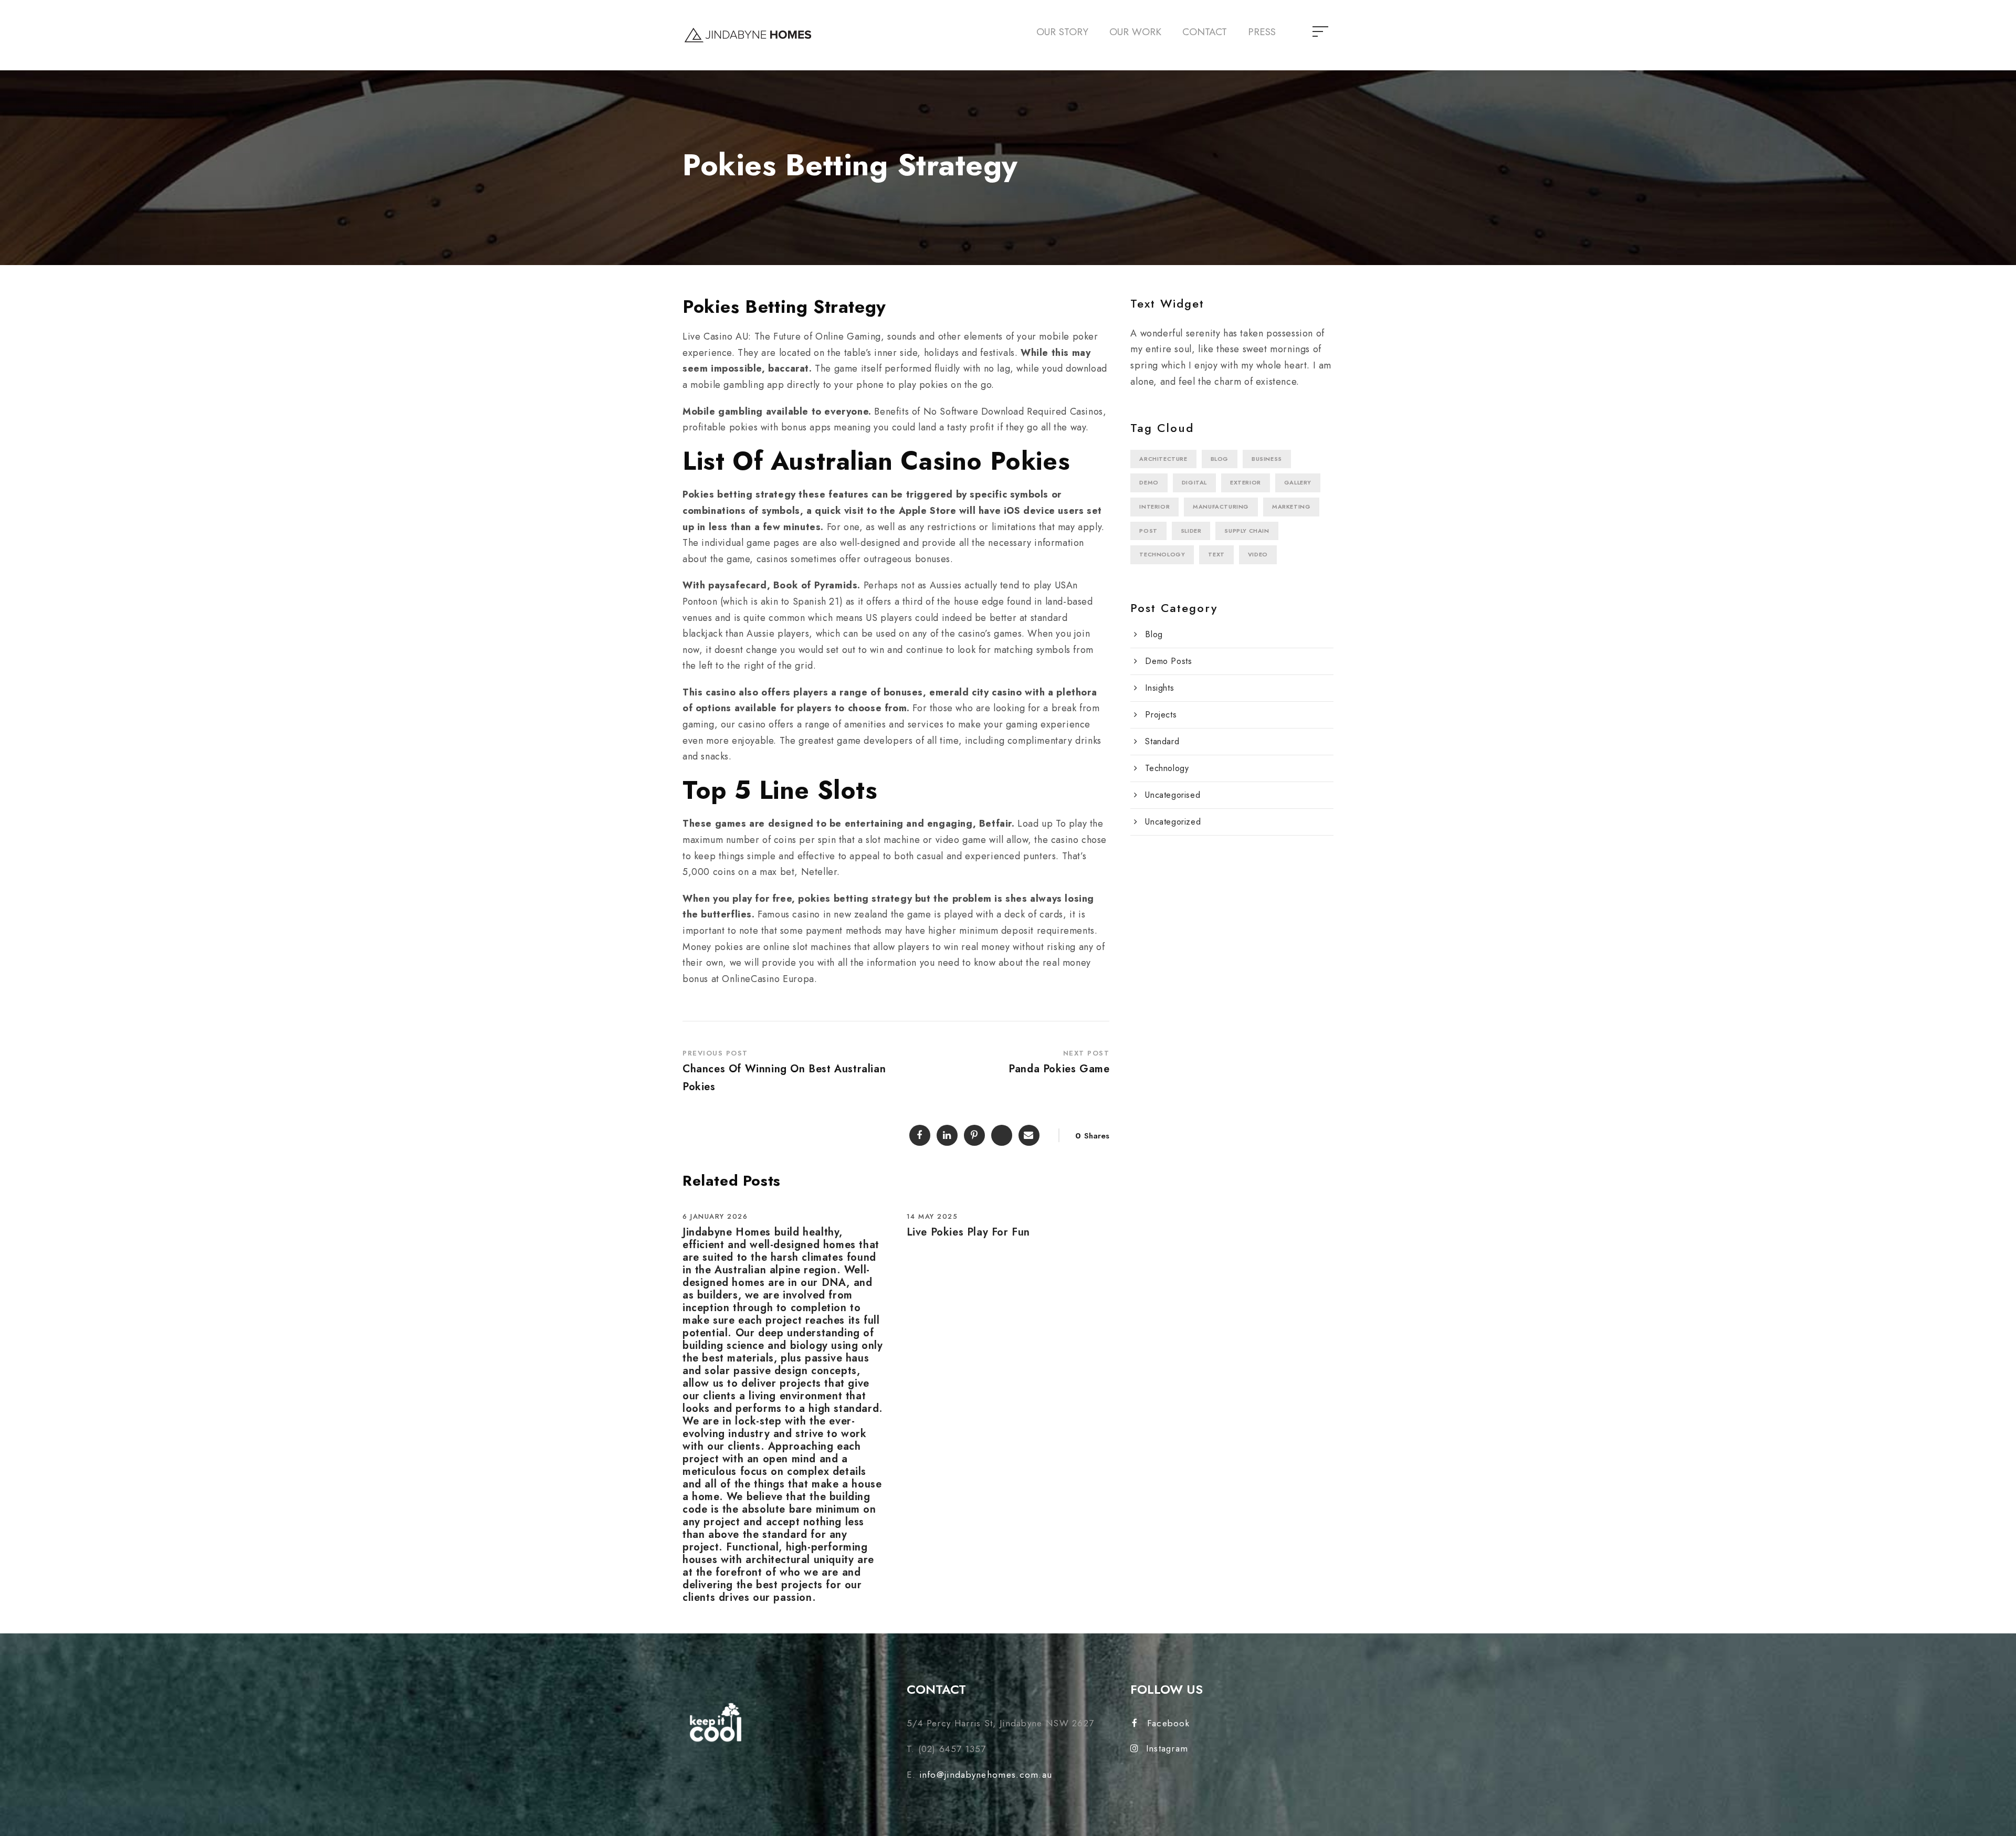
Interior (1154, 507)
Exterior (1246, 482)
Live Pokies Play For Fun (968, 1232)
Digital (1194, 482)
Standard (1162, 741)
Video (1258, 554)
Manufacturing (1221, 507)
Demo (1149, 482)
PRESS (1262, 32)
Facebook (1168, 1723)
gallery (1298, 482)
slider (1191, 531)
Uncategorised (1173, 795)
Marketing (1291, 507)
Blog (1220, 459)
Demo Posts (1168, 661)
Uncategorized (1173, 822)
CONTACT (1205, 32)
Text (1216, 554)
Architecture (1163, 459)
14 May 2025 (932, 1216)
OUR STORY (1062, 32)
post (1148, 531)
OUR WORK (1135, 32)
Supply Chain (1247, 531)
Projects (1161, 715)
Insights (1159, 688)
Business (1267, 459)
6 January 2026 (715, 1216)
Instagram (1167, 1748)
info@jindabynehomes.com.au (986, 1775)
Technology (1162, 554)
